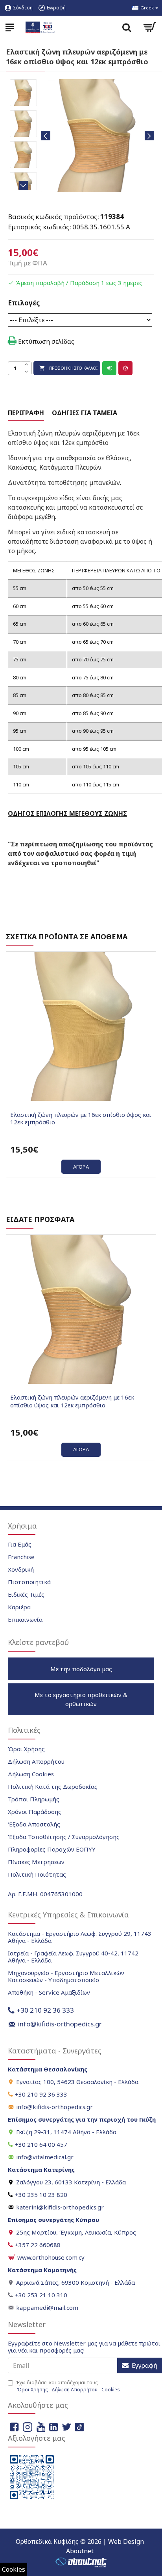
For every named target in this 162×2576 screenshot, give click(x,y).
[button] (46, 136)
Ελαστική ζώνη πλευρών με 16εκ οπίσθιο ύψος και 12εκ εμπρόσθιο (81, 1119)
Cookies (14, 2569)
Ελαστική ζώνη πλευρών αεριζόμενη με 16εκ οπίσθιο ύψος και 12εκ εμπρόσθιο (72, 1401)
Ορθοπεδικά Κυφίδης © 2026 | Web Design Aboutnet (80, 2546)
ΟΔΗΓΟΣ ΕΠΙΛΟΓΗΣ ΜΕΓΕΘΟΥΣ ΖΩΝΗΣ (67, 813)
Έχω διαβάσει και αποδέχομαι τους (68, 2386)
